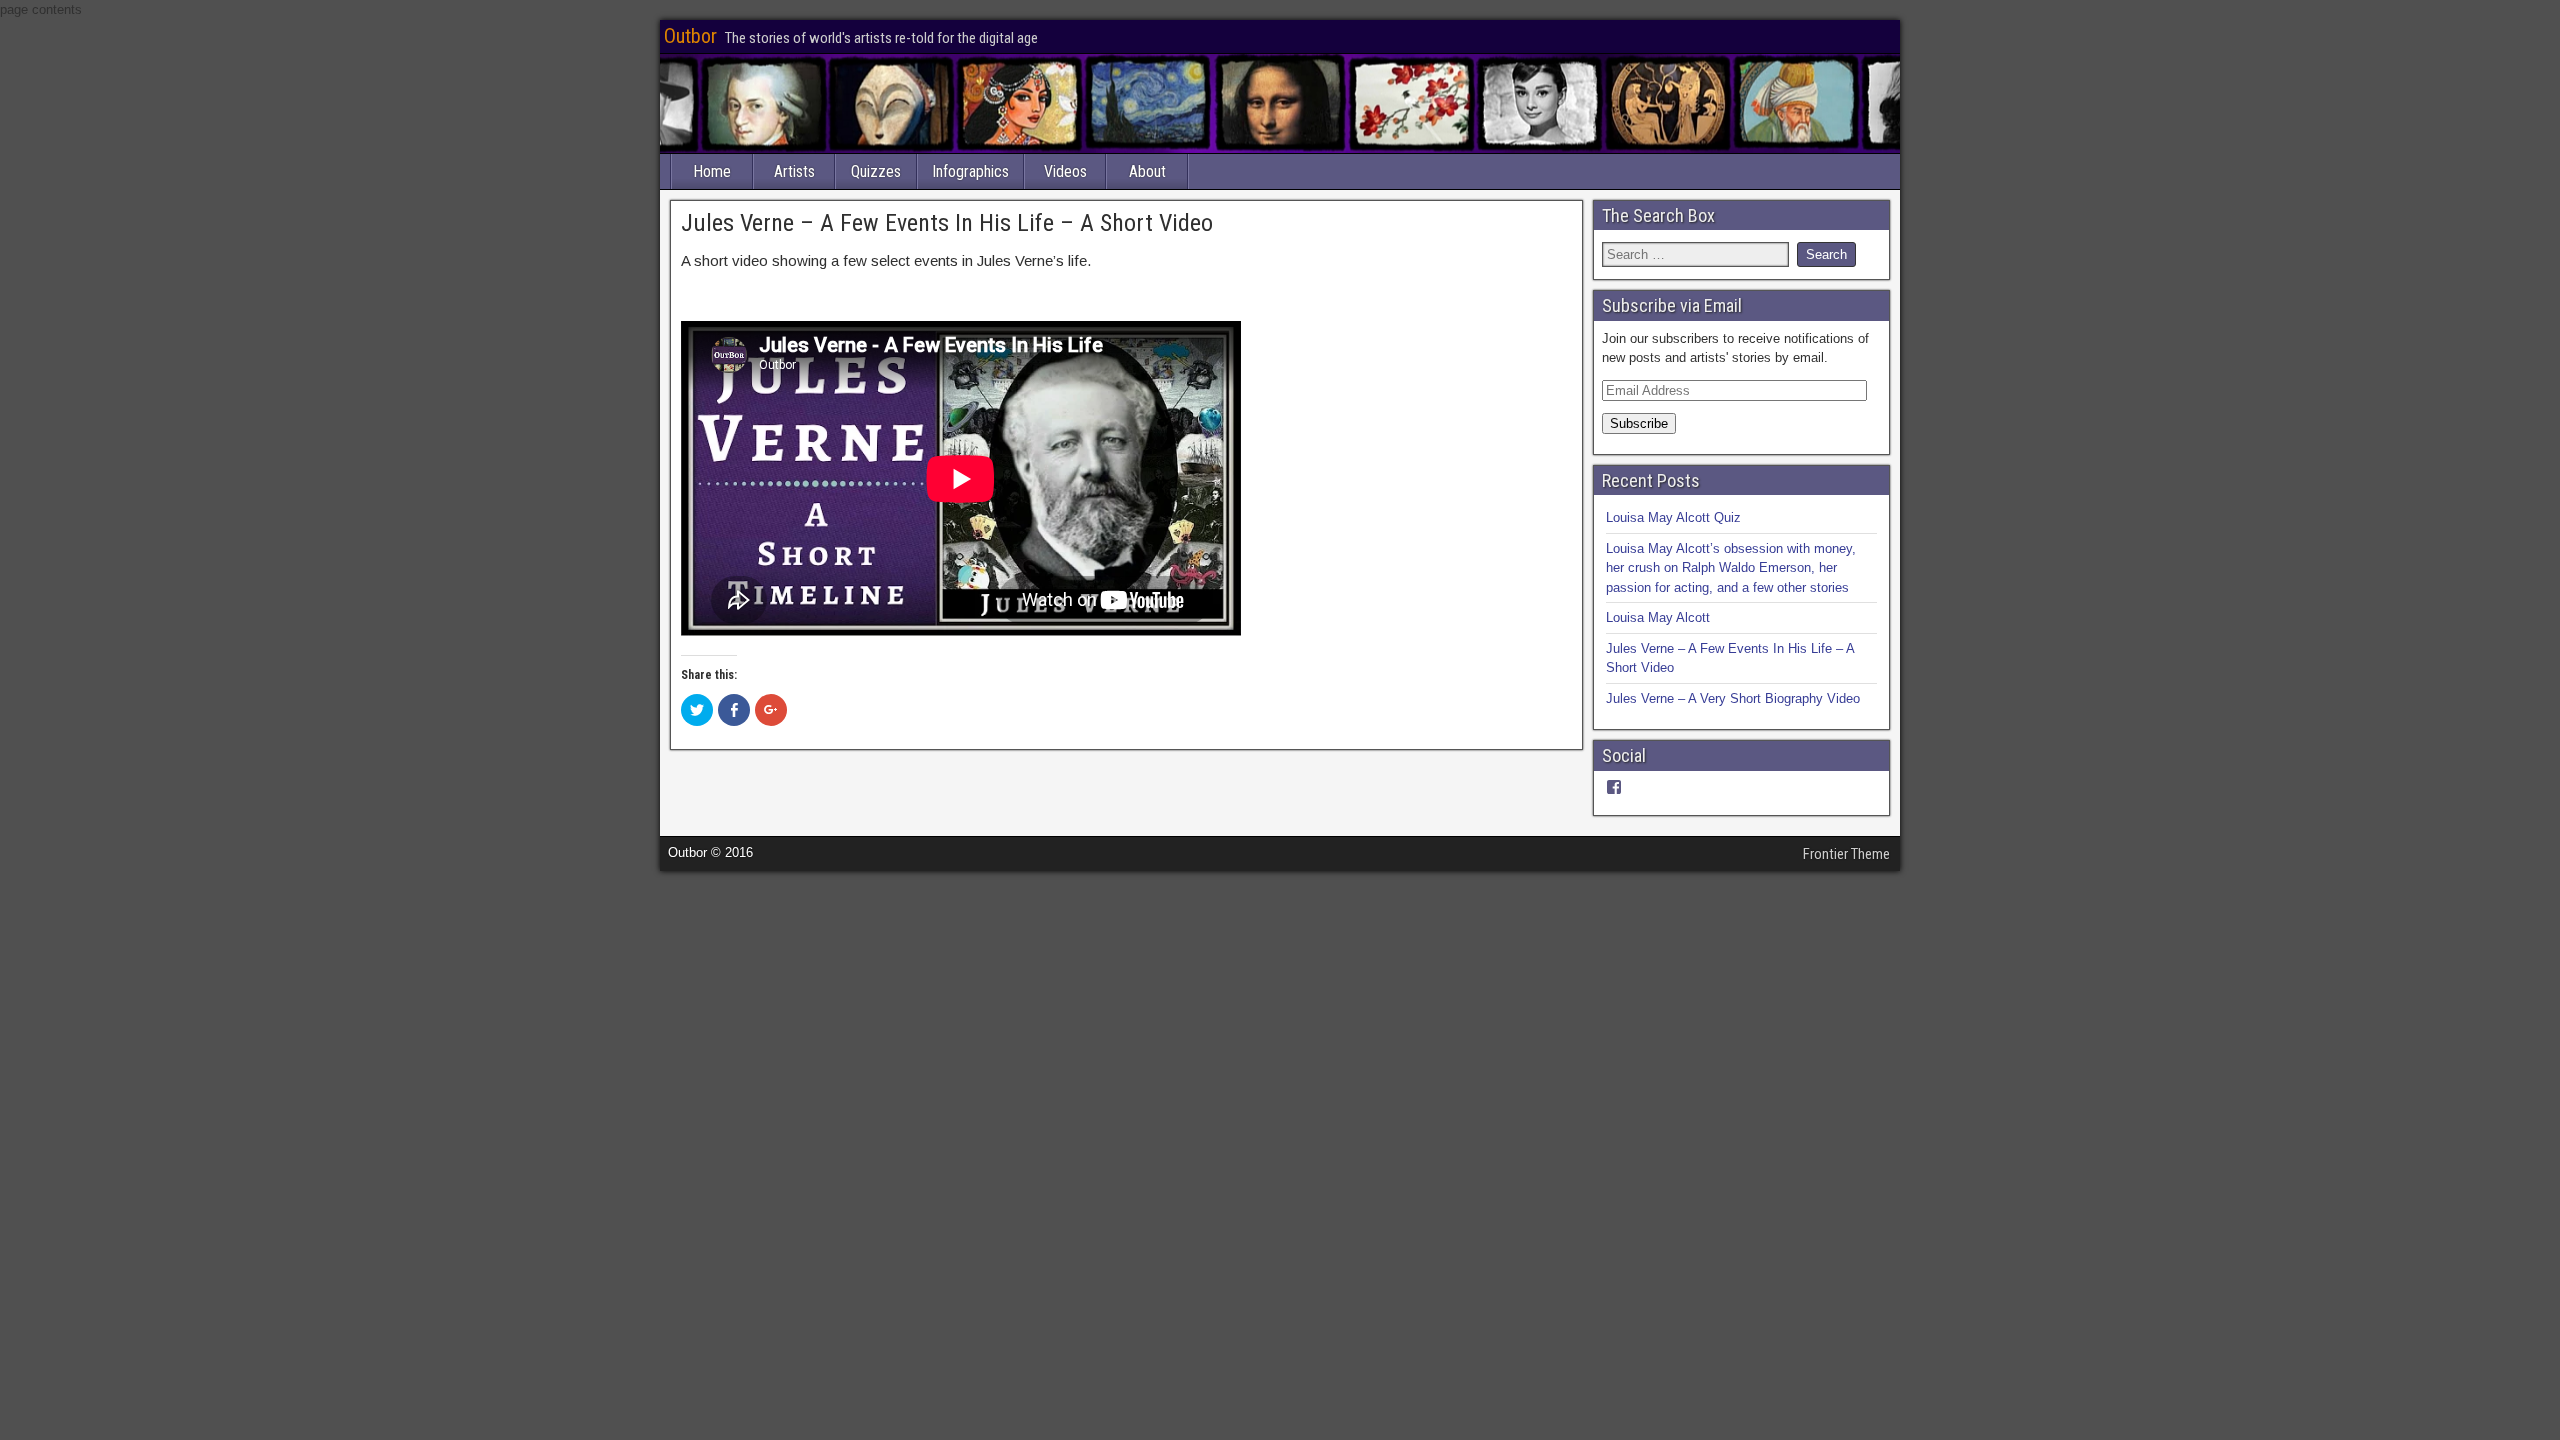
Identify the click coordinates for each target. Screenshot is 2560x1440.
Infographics (970, 171)
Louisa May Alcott (1658, 617)
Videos (1065, 171)
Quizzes (876, 171)
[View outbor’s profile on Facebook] (1614, 787)
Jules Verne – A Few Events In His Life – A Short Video (947, 223)
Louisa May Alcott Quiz (1673, 517)
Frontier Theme (1846, 854)
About (1147, 171)
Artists (794, 171)
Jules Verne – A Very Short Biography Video (1733, 698)
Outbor (690, 36)
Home (712, 171)
